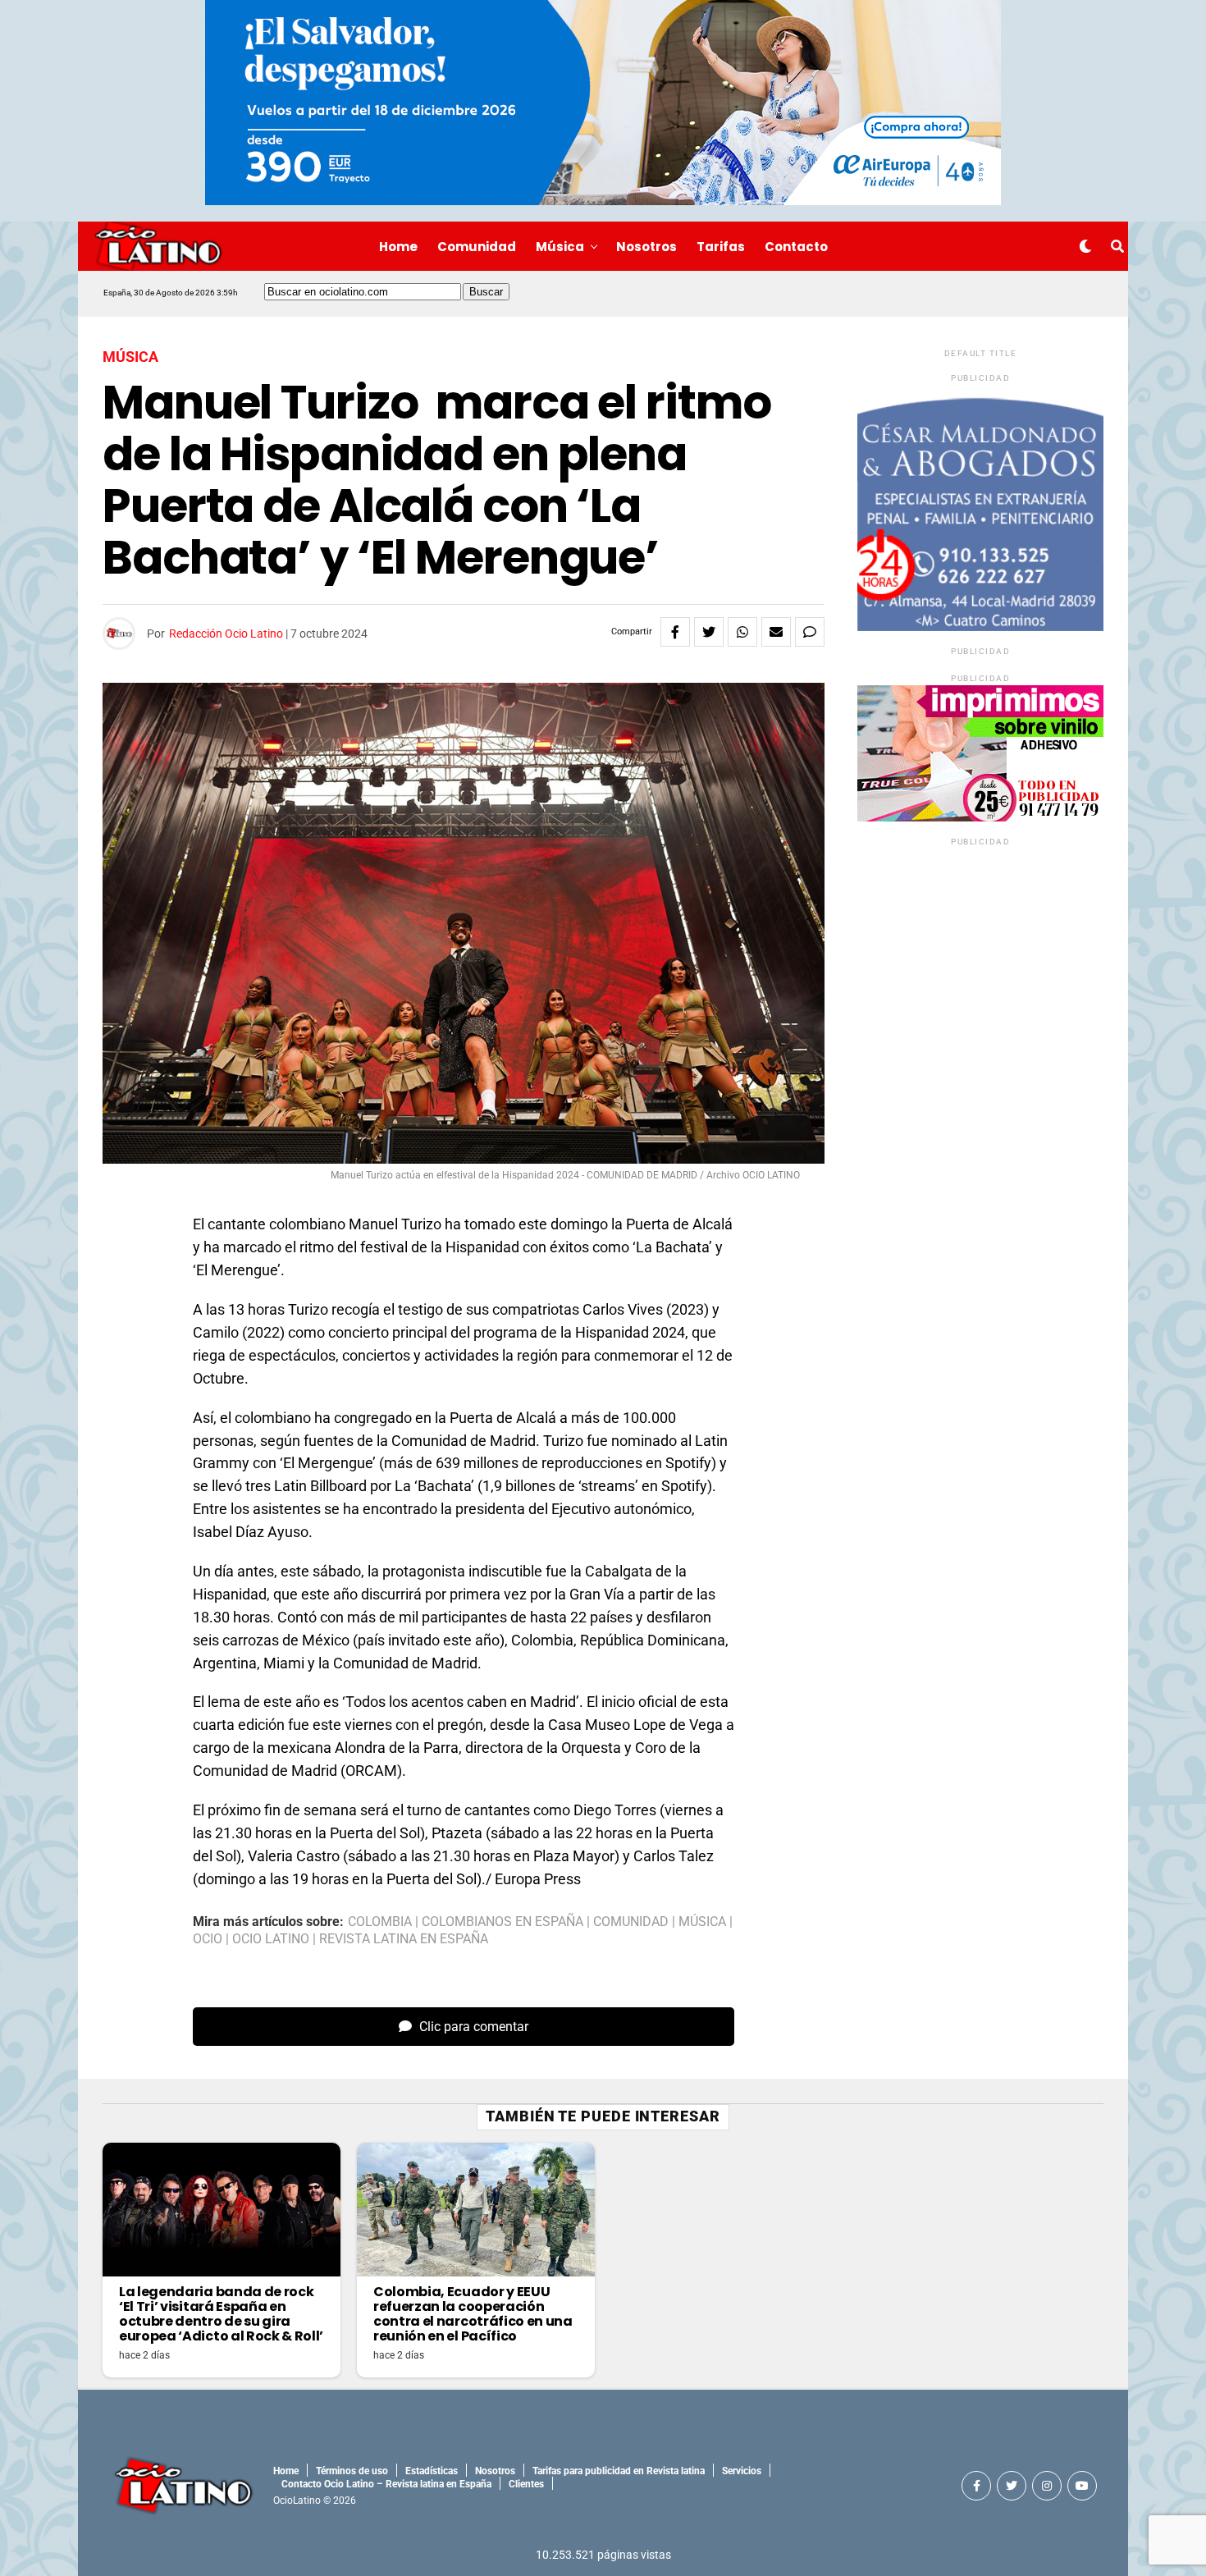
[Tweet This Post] (709, 632)
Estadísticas (432, 2471)
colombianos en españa (502, 1922)
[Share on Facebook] (675, 632)
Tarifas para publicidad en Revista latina (619, 2471)
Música (560, 247)
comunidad (631, 1922)
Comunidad (477, 247)
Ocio (208, 1939)
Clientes (526, 2484)
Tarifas (721, 247)
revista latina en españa (404, 1939)
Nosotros (646, 247)
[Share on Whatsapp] (742, 632)
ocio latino (271, 1939)
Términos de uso (352, 2471)
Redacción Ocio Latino (226, 634)
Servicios (742, 2471)
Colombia (380, 1922)
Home (398, 247)
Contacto (796, 247)
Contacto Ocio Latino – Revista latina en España (386, 2484)
